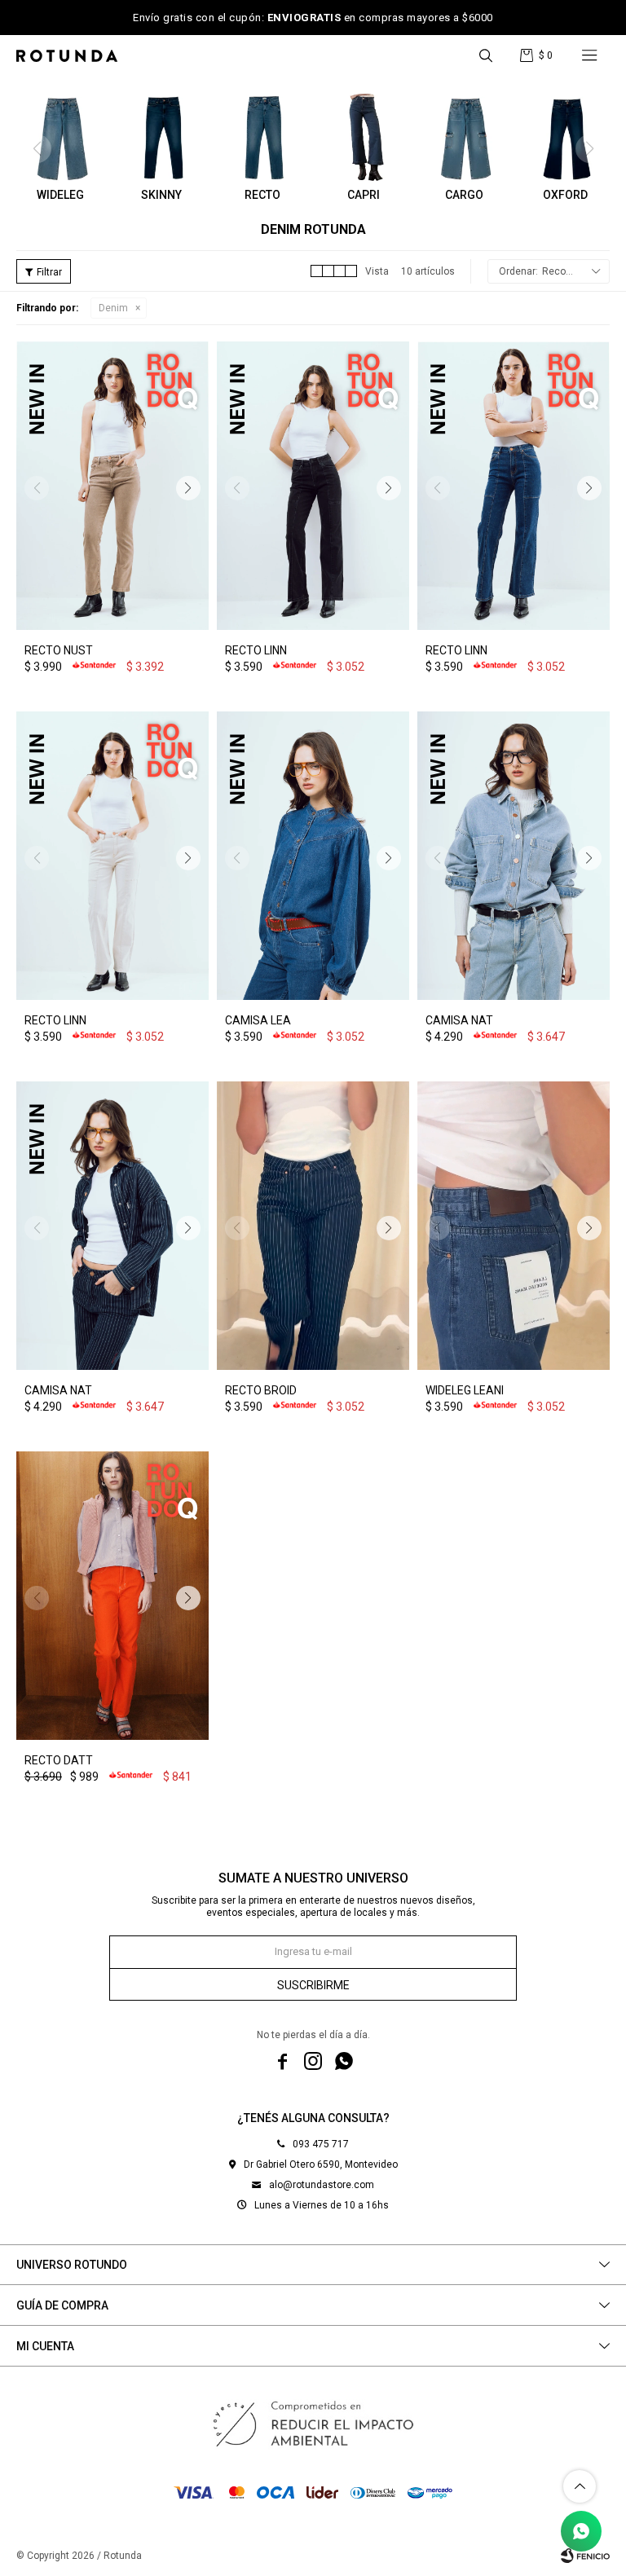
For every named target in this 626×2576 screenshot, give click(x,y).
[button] (486, 55)
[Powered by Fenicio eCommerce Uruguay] (585, 2556)
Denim (113, 308)
